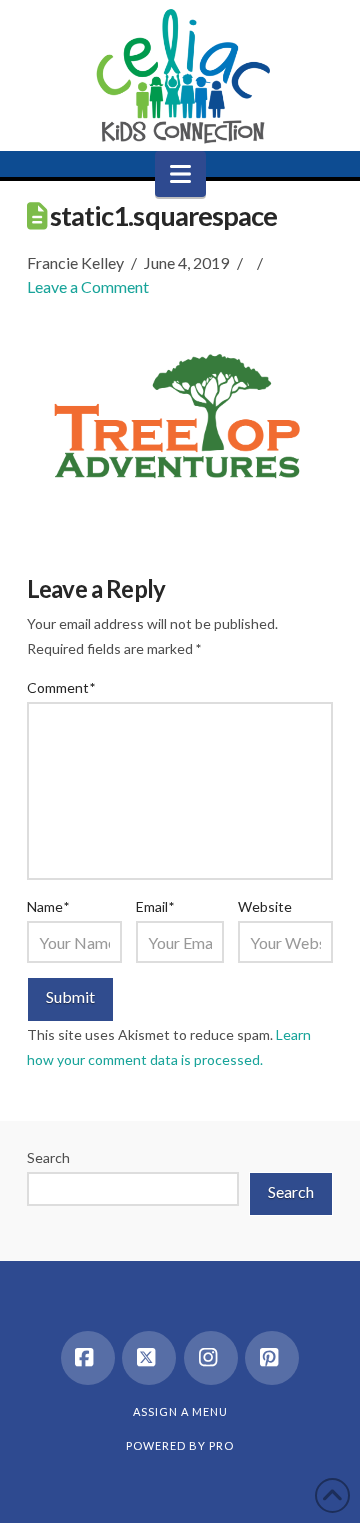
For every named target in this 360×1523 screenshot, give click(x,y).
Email (155, 906)
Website (265, 906)
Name (48, 906)
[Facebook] (88, 1358)
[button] (180, 174)
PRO (221, 1445)
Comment (61, 687)
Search (48, 1157)
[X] (149, 1358)
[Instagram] (211, 1358)
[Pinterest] (272, 1358)
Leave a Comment (88, 286)
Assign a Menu (180, 1411)
